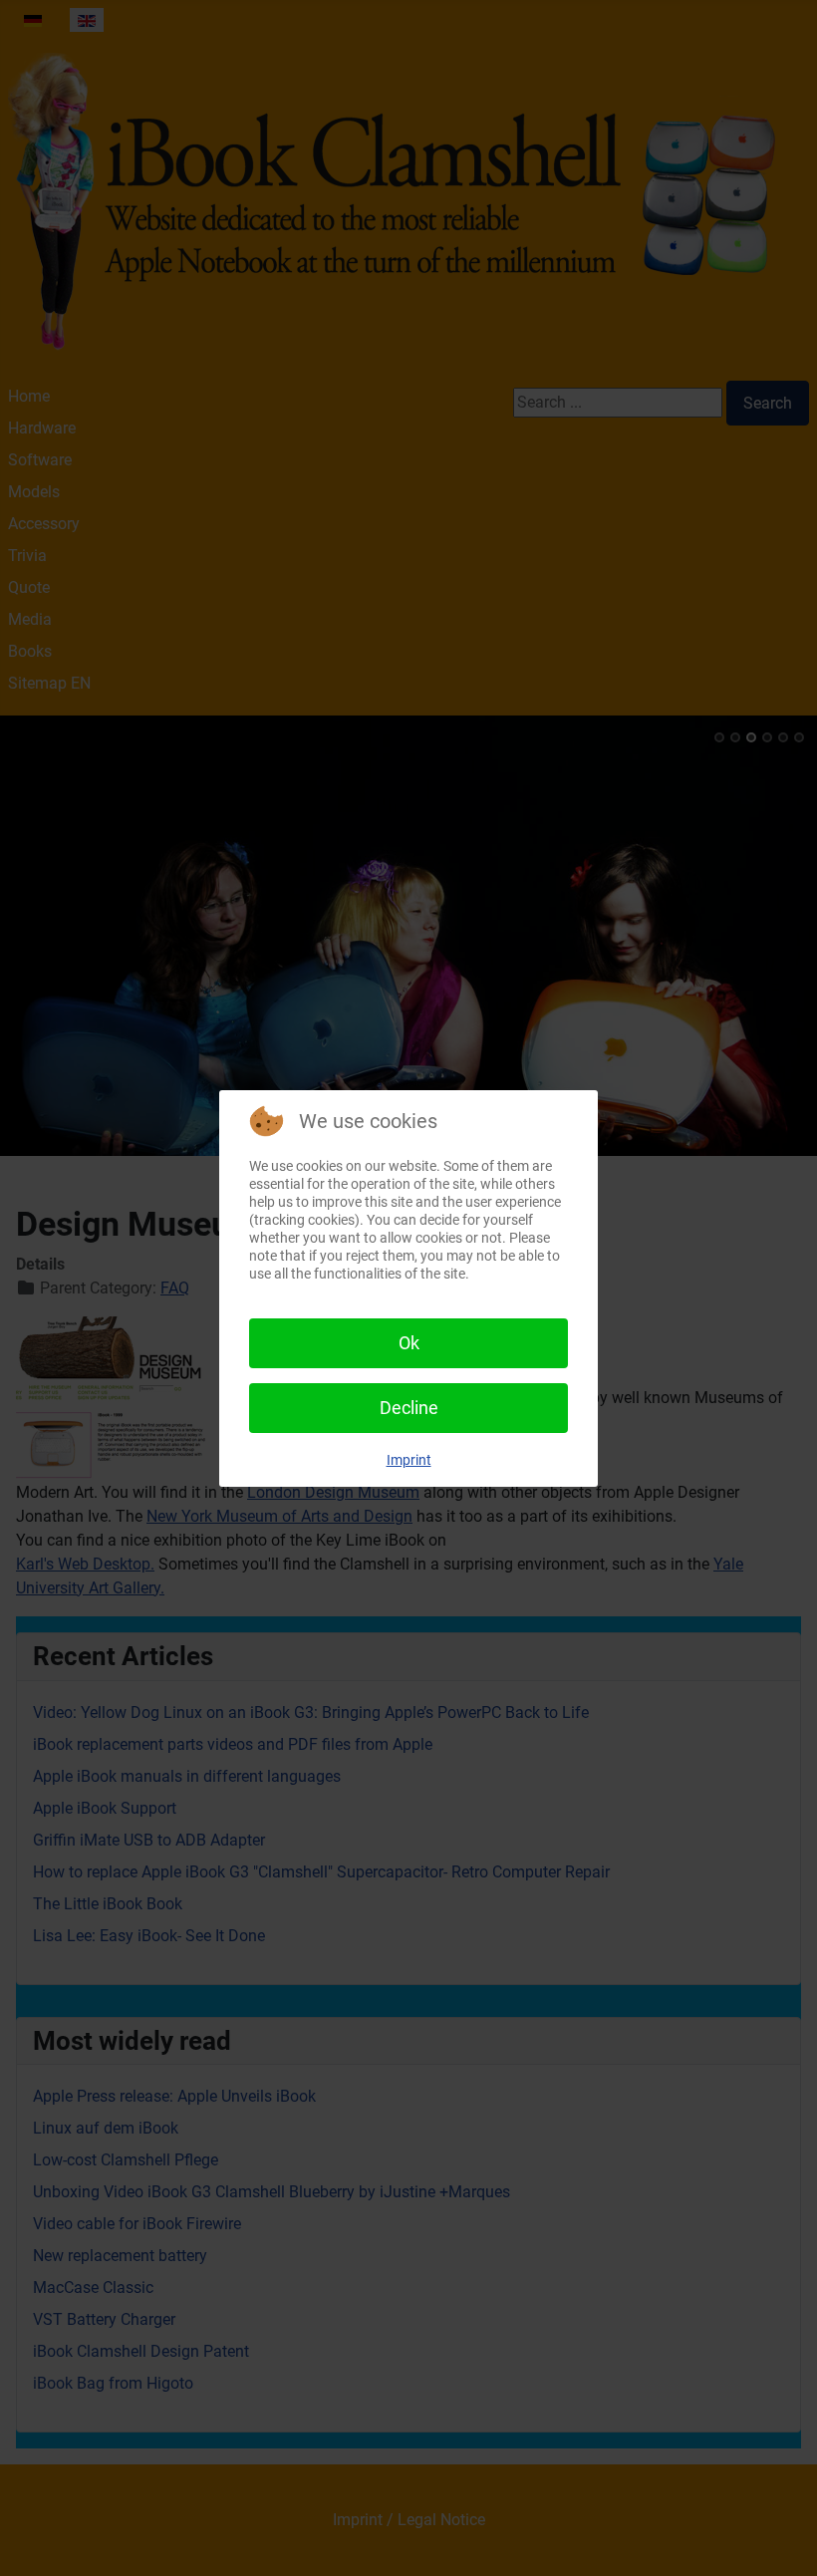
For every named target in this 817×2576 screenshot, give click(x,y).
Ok (409, 1343)
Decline (409, 1408)
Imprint (409, 1460)
